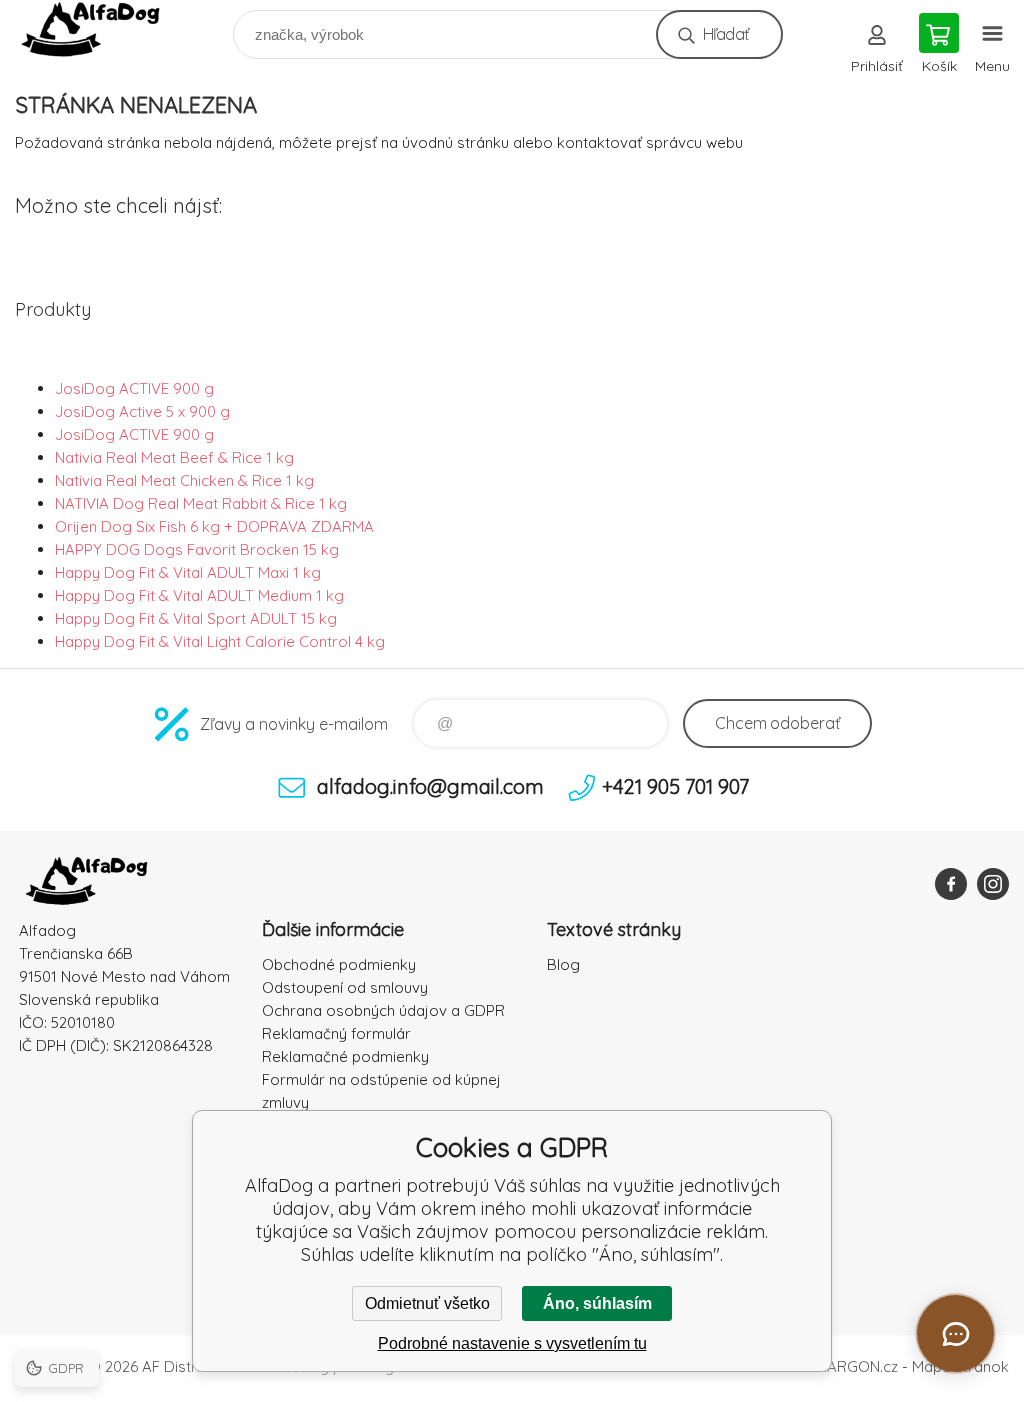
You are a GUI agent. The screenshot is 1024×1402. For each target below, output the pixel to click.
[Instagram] (993, 884)
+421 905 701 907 (675, 786)
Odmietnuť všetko (427, 1303)
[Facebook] (951, 884)
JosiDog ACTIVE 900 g (134, 388)
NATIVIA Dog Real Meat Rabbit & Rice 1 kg (201, 503)
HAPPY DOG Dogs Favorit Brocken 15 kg (197, 549)
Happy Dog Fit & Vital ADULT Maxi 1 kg (188, 572)
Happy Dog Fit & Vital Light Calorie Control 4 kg (220, 641)
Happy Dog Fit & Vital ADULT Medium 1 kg (199, 595)
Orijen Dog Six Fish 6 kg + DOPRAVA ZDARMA (214, 526)
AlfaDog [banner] (103, 29)
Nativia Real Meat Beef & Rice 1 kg (174, 457)
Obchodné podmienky (339, 964)
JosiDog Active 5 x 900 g (142, 411)
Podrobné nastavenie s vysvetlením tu (512, 1343)
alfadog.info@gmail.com (430, 786)
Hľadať (725, 34)
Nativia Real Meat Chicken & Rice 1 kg (184, 480)
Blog (563, 964)
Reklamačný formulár (336, 1033)
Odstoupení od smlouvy (345, 987)
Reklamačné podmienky (345, 1056)
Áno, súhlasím (597, 1303)
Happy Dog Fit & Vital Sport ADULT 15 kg (196, 618)
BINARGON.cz (851, 1366)
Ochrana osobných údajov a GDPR (383, 1010)
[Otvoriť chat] (955, 1333)
